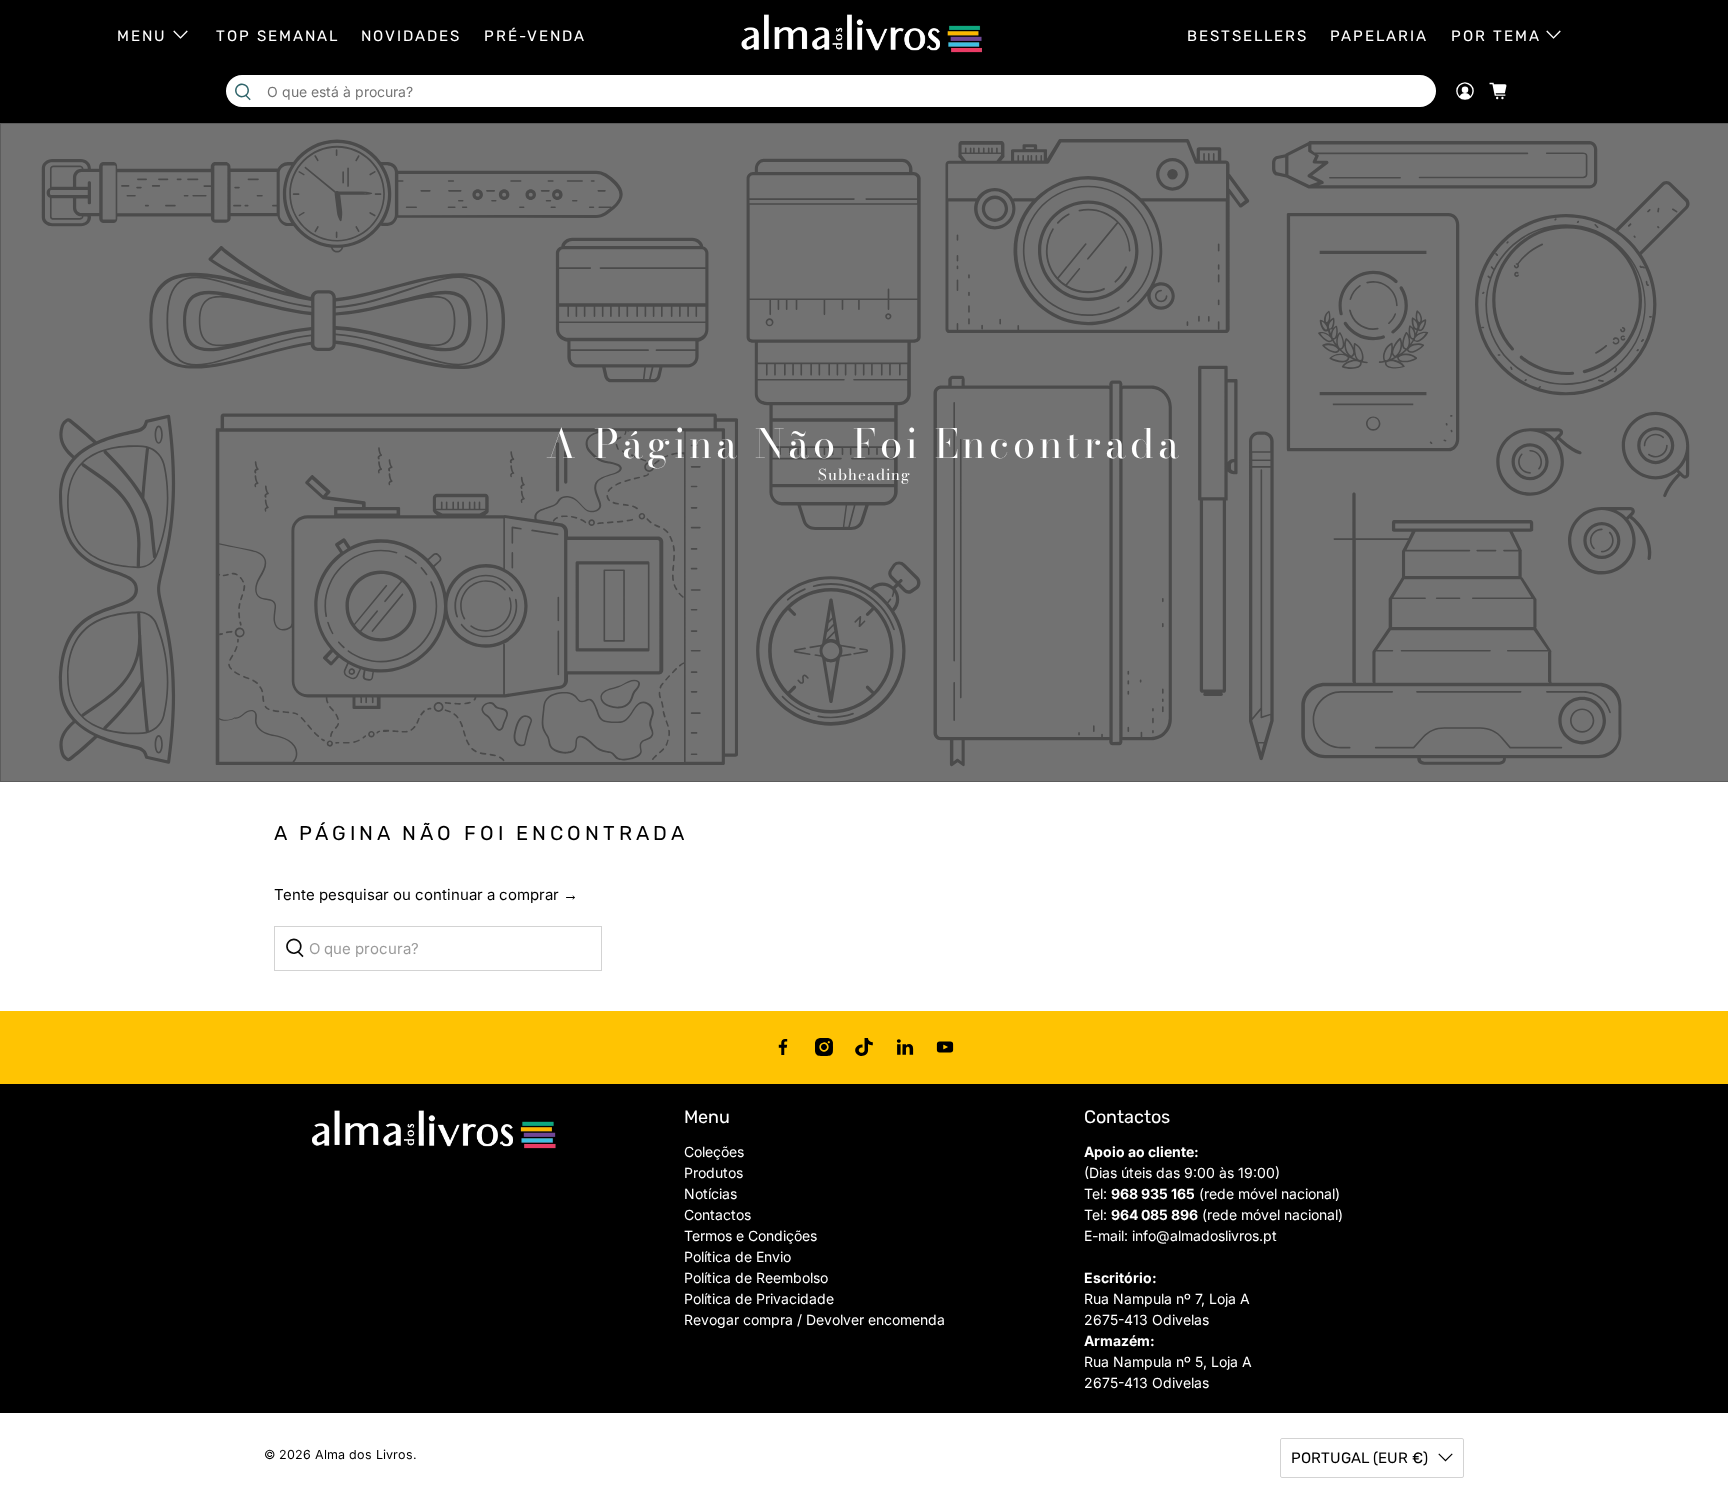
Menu (142, 36)
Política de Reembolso (756, 1277)
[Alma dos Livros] (864, 34)
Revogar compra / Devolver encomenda (814, 1319)
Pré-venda (535, 36)
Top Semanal (277, 36)
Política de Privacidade (759, 1298)
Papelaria (1379, 36)
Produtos (713, 1172)
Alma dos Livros (364, 1454)
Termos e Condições (750, 1235)
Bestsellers (1247, 36)
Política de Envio (737, 1256)
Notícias (710, 1193)
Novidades (411, 36)
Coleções (714, 1151)
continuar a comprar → (496, 894)
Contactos (717, 1214)
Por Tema (1496, 36)
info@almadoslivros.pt (1204, 1235)
